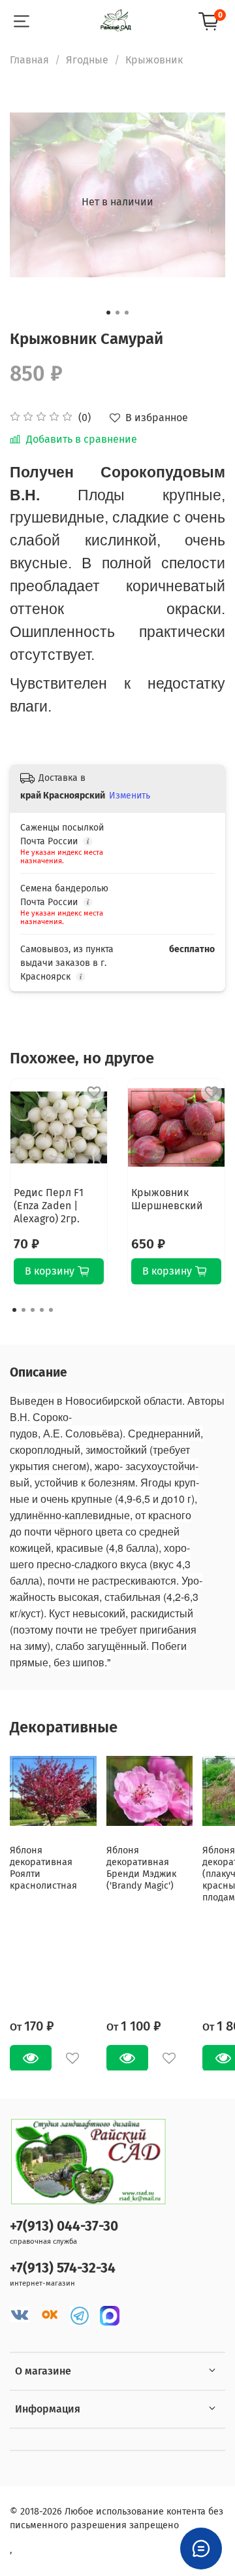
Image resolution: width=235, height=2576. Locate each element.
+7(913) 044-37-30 (64, 2226)
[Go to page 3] (33, 1310)
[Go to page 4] (42, 1310)
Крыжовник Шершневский (167, 1199)
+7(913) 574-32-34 (63, 2268)
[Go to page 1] (14, 1310)
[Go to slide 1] (108, 313)
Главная (29, 60)
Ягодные (87, 60)
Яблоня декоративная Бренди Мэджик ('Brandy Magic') (141, 1867)
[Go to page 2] (23, 1310)
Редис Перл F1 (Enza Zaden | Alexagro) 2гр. (49, 1206)
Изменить (130, 796)
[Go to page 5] (51, 1310)
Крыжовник (154, 60)
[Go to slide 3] (127, 313)
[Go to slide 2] (117, 313)
